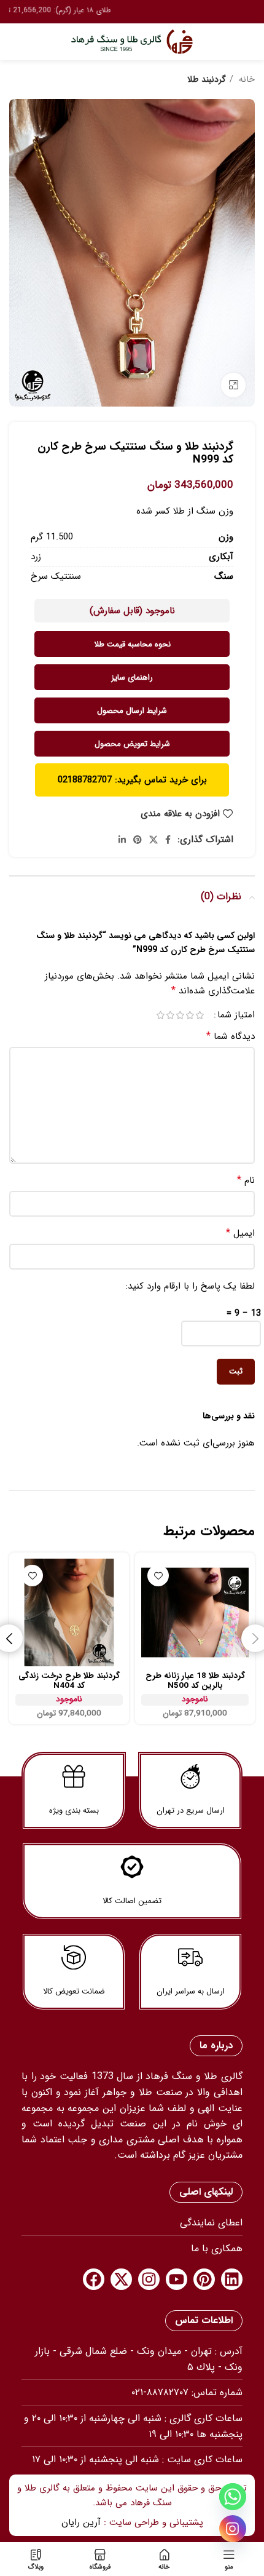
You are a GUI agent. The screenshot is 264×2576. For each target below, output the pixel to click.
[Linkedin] (232, 2279)
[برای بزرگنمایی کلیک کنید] (233, 385)
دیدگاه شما (231, 1036)
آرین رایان (81, 2522)
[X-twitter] (121, 2279)
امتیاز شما (236, 1015)
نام (246, 1180)
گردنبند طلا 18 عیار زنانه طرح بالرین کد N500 (195, 1681)
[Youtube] (177, 2279)
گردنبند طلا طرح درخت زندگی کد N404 (69, 1681)
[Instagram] (149, 2279)
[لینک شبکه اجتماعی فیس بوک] (168, 840)
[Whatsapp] (233, 2497)
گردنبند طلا (207, 79)
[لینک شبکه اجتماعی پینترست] (138, 840)
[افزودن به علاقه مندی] (158, 1576)
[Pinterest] (204, 2279)
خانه (246, 79)
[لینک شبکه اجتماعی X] (153, 840)
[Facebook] (94, 2279)
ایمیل (240, 1233)
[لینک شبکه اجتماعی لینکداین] (122, 840)
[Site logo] (132, 41)
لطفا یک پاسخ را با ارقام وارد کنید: (190, 1286)
